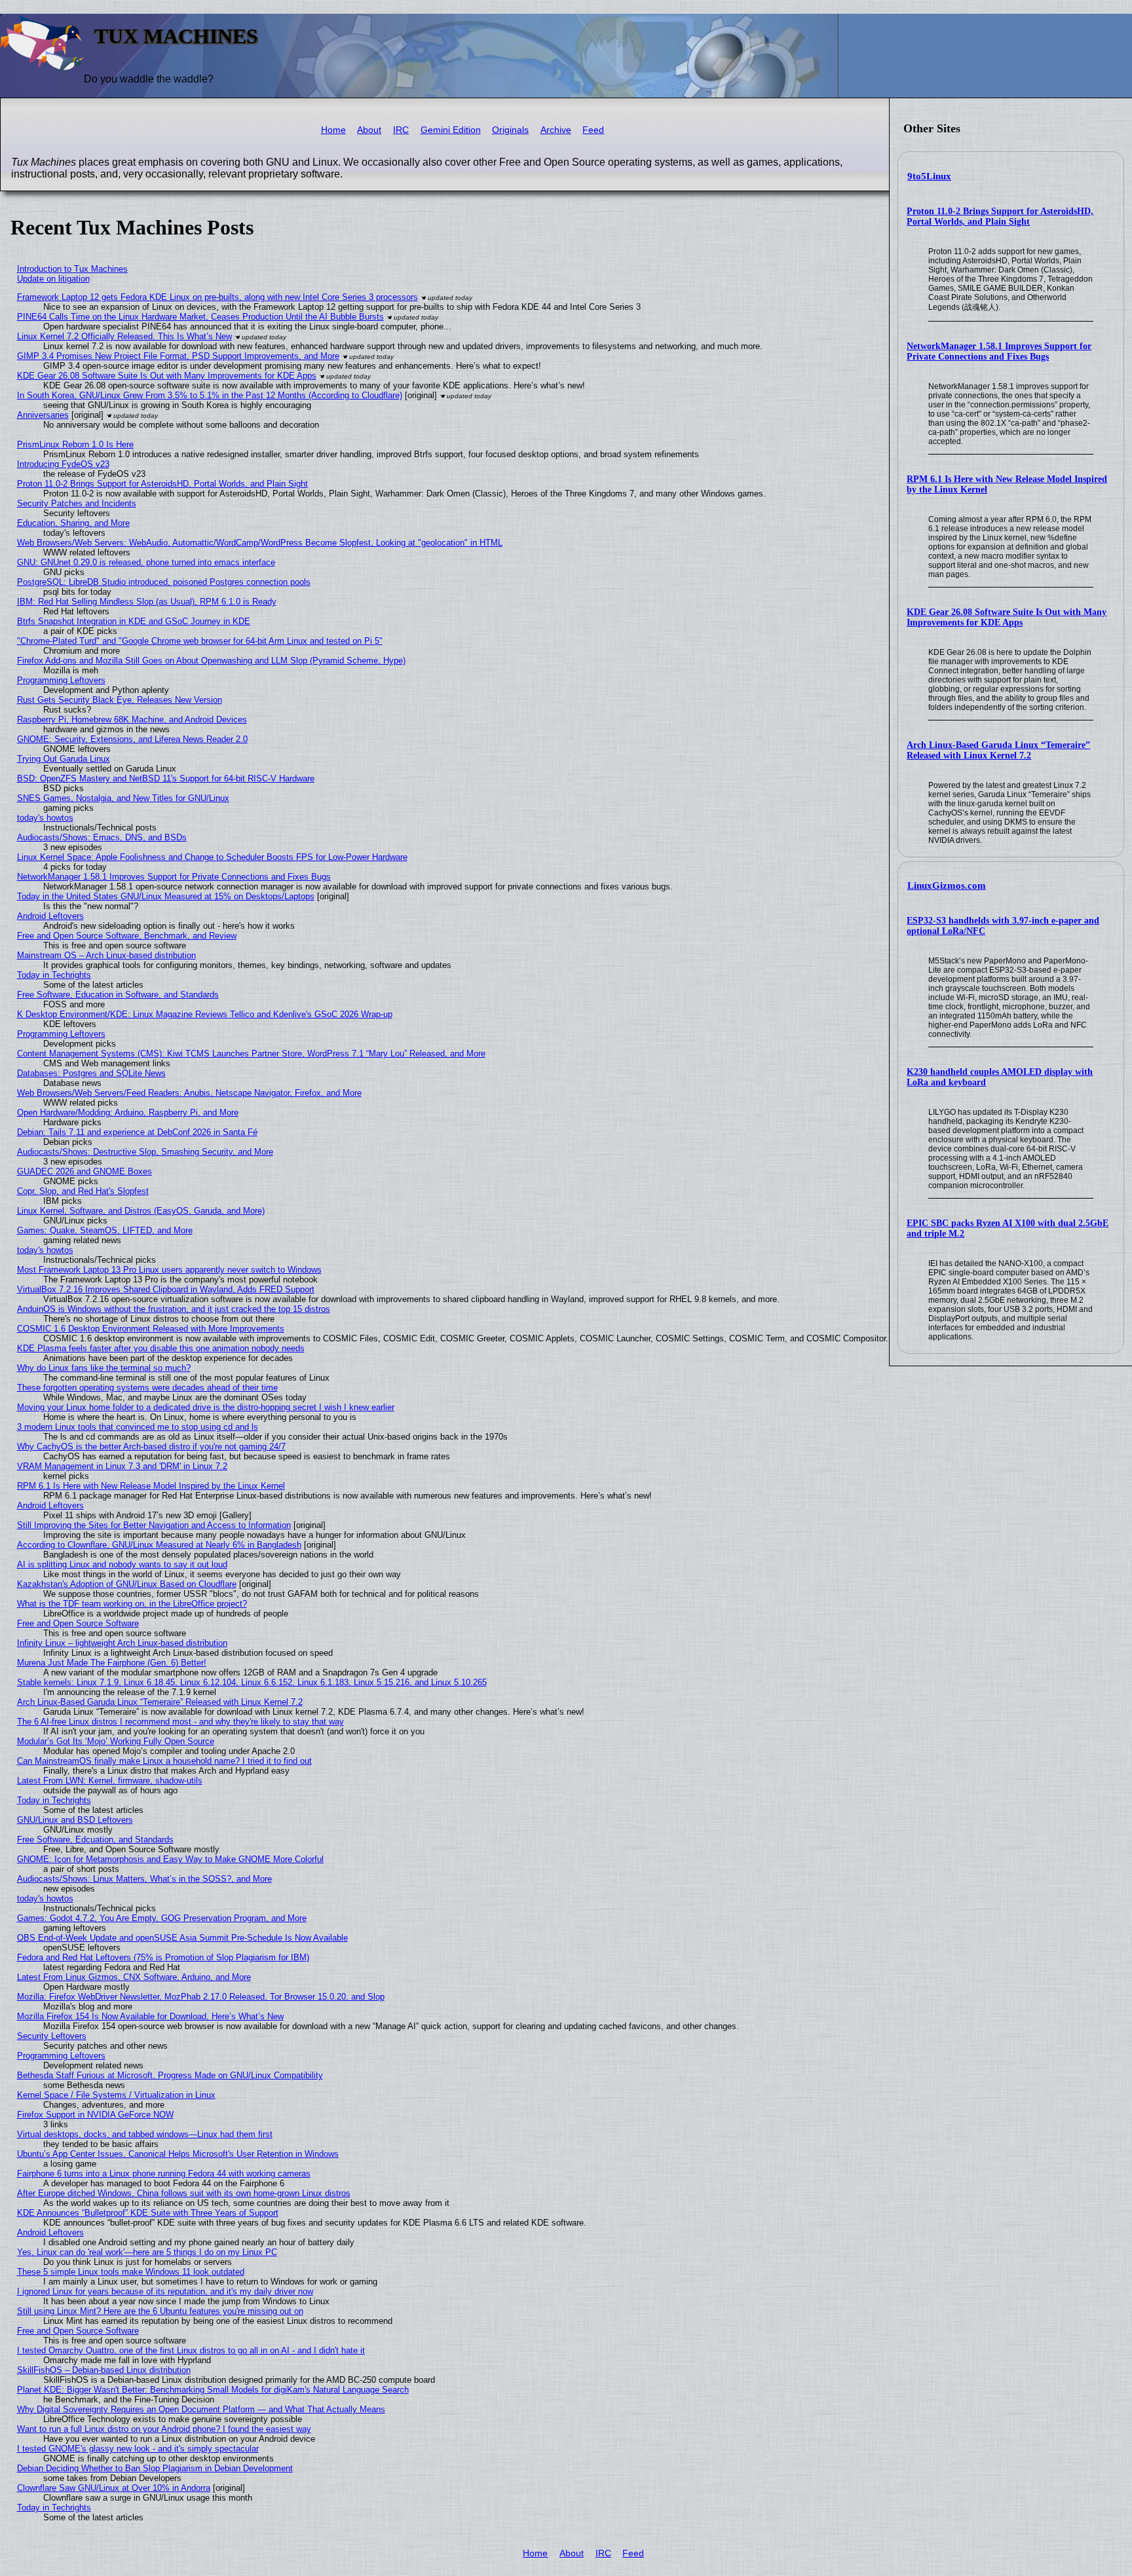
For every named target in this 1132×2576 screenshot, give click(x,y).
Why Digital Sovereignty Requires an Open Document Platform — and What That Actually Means (201, 2409)
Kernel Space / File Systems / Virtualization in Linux (116, 2095)
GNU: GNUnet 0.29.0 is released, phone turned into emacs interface (146, 562)
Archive (556, 130)
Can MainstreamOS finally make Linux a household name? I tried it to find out (164, 1761)
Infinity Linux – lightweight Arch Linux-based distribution (122, 1643)
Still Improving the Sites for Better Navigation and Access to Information (154, 1525)
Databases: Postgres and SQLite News (91, 1073)
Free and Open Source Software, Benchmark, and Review (127, 936)
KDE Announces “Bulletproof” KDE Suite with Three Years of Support (148, 2213)
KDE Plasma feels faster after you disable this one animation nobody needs (161, 1348)
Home (333, 130)
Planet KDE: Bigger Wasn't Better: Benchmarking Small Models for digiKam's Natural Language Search (213, 2390)
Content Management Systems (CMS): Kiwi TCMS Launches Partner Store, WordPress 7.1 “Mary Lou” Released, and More (251, 1054)
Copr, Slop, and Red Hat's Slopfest (83, 1191)
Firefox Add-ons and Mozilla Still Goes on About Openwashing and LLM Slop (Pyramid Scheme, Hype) (211, 661)
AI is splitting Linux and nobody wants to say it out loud (122, 1564)
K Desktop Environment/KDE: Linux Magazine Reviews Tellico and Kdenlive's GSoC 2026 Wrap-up (205, 1014)
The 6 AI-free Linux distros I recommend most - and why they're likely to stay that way (180, 1722)
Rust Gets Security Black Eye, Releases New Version (120, 700)
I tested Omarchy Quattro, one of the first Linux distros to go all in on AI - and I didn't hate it (191, 2350)
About (369, 130)
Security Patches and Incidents (77, 503)
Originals (510, 130)
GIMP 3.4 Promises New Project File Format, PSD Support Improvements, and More (178, 356)
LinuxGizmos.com (947, 886)
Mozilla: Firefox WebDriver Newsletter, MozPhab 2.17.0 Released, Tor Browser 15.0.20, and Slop (201, 1997)
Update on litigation (53, 279)
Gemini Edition (451, 130)
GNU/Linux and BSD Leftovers (75, 1820)
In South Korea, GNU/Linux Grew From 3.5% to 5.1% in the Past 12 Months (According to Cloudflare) (210, 395)
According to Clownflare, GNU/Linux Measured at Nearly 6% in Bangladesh (159, 1545)
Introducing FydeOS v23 (63, 464)
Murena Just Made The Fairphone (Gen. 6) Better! (112, 1663)
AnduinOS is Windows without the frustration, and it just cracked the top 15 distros (174, 1309)
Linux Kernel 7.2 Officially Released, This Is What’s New (124, 336)
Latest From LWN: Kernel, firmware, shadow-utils (110, 1781)
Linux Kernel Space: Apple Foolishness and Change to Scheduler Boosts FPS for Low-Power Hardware (212, 857)
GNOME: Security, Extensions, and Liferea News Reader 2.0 (132, 739)
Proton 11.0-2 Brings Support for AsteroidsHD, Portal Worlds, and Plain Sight (1000, 216)
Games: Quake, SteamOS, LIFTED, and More (105, 1230)
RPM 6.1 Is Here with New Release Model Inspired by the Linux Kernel (151, 1486)
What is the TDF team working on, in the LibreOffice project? (132, 1604)
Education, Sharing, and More (73, 523)
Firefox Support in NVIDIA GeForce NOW (95, 2115)
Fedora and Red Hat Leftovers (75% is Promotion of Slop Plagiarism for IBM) (163, 1957)
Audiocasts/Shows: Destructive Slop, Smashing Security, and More (145, 1152)
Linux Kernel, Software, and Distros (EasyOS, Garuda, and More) (141, 1211)
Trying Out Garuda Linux (64, 759)
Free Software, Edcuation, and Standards (95, 1839)
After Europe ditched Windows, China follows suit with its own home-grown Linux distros (184, 2193)
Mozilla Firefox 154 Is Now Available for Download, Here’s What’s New (150, 2016)
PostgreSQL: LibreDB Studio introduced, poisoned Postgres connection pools (164, 582)
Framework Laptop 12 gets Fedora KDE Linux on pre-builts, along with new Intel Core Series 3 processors (217, 297)
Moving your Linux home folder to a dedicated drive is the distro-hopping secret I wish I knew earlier (206, 1407)
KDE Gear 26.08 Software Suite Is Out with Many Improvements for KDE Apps (1007, 617)
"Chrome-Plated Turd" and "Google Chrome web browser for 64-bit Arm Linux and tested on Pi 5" (200, 641)
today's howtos (45, 818)
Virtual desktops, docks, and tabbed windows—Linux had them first (145, 2134)
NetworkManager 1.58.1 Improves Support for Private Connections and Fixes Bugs (999, 351)
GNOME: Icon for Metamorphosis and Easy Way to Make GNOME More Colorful (170, 1859)
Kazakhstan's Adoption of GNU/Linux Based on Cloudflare (127, 1584)
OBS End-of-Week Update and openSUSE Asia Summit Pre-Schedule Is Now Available (182, 1938)
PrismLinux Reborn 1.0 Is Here (75, 444)
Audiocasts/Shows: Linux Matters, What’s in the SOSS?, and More (144, 1879)
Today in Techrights (54, 975)
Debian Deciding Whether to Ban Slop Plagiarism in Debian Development (155, 2468)
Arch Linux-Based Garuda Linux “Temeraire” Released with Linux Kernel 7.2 (998, 750)
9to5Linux (929, 176)
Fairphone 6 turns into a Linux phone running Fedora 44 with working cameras (164, 2174)
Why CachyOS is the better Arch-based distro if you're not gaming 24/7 (151, 1447)
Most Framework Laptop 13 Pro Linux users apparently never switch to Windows (169, 1270)
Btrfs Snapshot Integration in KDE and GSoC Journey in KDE (134, 621)
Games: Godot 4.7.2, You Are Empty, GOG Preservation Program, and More (162, 1918)
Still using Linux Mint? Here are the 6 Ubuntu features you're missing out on (160, 2311)
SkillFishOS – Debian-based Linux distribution (104, 2370)
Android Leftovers (50, 916)
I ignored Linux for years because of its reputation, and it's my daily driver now (165, 2291)
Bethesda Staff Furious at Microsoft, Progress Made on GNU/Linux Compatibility (170, 2075)
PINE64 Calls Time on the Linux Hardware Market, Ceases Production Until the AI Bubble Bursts (200, 317)
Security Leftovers (52, 2036)
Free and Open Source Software (78, 1623)
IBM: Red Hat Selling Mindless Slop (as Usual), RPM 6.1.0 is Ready (147, 602)
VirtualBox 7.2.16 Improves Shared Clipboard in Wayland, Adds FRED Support (166, 1289)
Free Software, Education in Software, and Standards (118, 995)
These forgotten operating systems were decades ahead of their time (147, 1388)
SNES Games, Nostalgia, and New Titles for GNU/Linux (123, 798)
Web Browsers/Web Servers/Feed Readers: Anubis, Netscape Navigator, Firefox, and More (189, 1093)
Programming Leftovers (61, 680)
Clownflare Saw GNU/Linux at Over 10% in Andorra (114, 2488)
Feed (593, 130)
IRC (401, 130)
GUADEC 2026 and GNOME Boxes (85, 1171)
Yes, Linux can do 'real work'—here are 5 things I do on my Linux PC (147, 2252)
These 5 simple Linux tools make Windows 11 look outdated (131, 2272)
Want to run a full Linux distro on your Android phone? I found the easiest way (164, 2429)
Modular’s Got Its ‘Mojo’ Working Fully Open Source (116, 1741)
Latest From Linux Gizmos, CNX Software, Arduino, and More (134, 1977)
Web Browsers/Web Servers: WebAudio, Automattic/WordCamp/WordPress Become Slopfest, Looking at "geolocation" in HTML (260, 543)
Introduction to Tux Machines (72, 269)
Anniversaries (43, 415)
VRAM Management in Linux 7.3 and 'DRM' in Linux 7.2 (122, 1466)
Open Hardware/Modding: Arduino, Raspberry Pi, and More (128, 1112)
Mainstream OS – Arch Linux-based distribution (106, 955)
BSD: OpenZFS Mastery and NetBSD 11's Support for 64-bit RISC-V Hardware (166, 778)
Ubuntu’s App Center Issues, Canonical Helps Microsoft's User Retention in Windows (178, 2154)
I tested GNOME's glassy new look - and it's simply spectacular (138, 2449)
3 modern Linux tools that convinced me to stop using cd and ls (138, 1427)
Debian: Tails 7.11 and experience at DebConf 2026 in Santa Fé (137, 1132)
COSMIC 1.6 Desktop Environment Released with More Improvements (151, 1329)
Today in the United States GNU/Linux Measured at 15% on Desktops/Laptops (166, 896)
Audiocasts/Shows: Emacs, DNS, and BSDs (102, 837)
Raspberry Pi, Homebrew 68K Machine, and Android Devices (132, 719)
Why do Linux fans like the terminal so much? (104, 1368)
